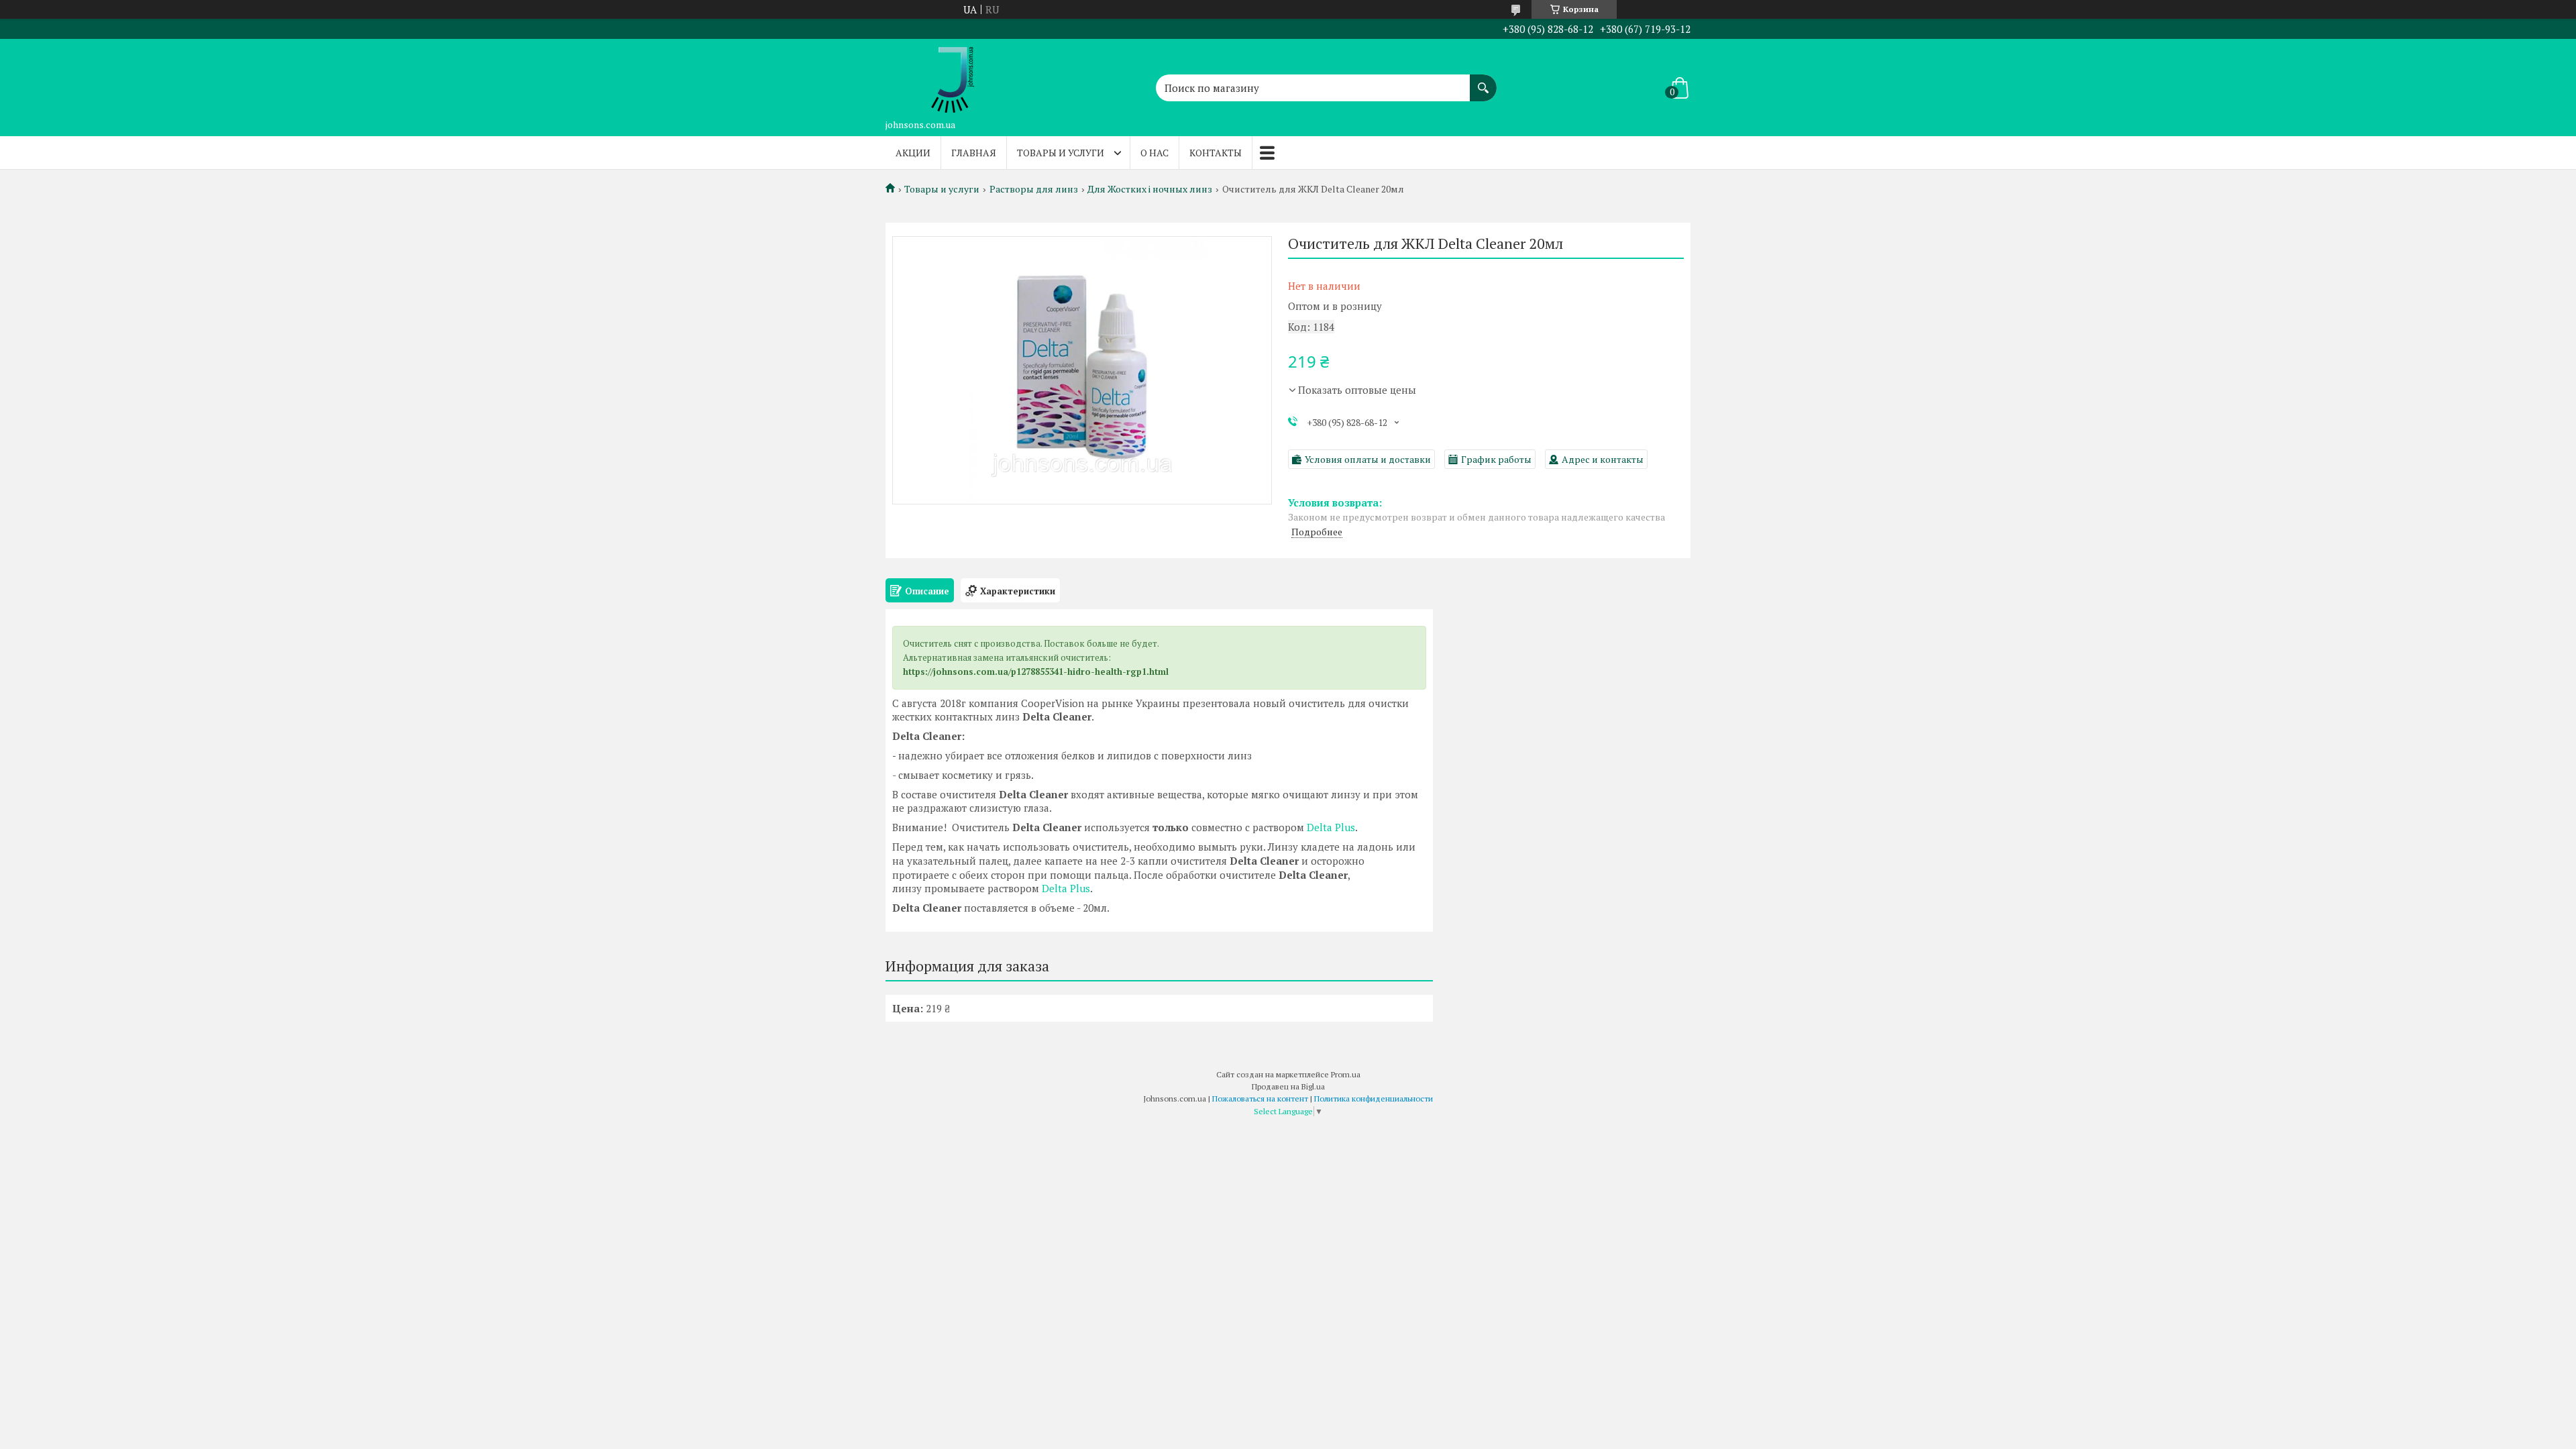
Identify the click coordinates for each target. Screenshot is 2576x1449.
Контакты (1216, 153)
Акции (913, 153)
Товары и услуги (1061, 153)
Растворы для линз (1034, 189)
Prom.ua (1346, 1074)
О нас (1155, 153)
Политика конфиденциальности (1374, 1098)
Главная (974, 153)
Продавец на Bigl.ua (1288, 1086)
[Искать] (1483, 81)
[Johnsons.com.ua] (953, 76)
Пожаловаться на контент (1260, 1098)
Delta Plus (1331, 827)
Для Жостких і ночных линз (1150, 189)
